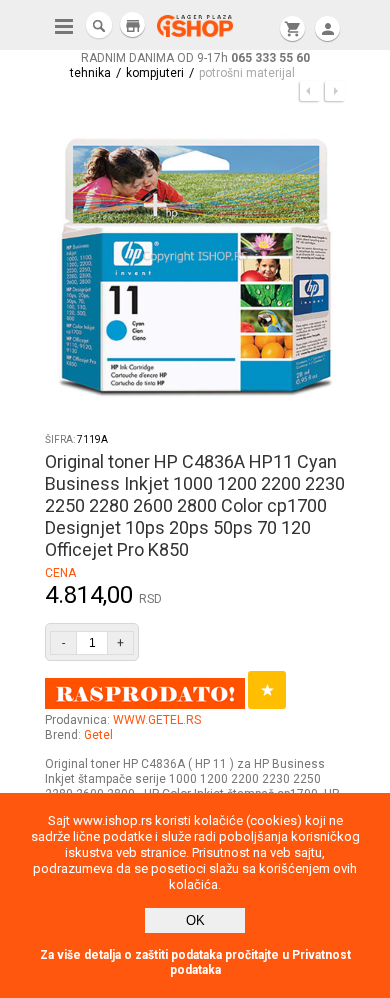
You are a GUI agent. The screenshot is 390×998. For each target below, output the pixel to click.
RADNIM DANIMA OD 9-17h (195, 58)
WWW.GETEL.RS (157, 720)
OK (195, 920)
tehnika (90, 73)
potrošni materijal (247, 73)
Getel (98, 735)
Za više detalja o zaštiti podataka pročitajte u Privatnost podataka (195, 962)
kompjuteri (155, 73)
